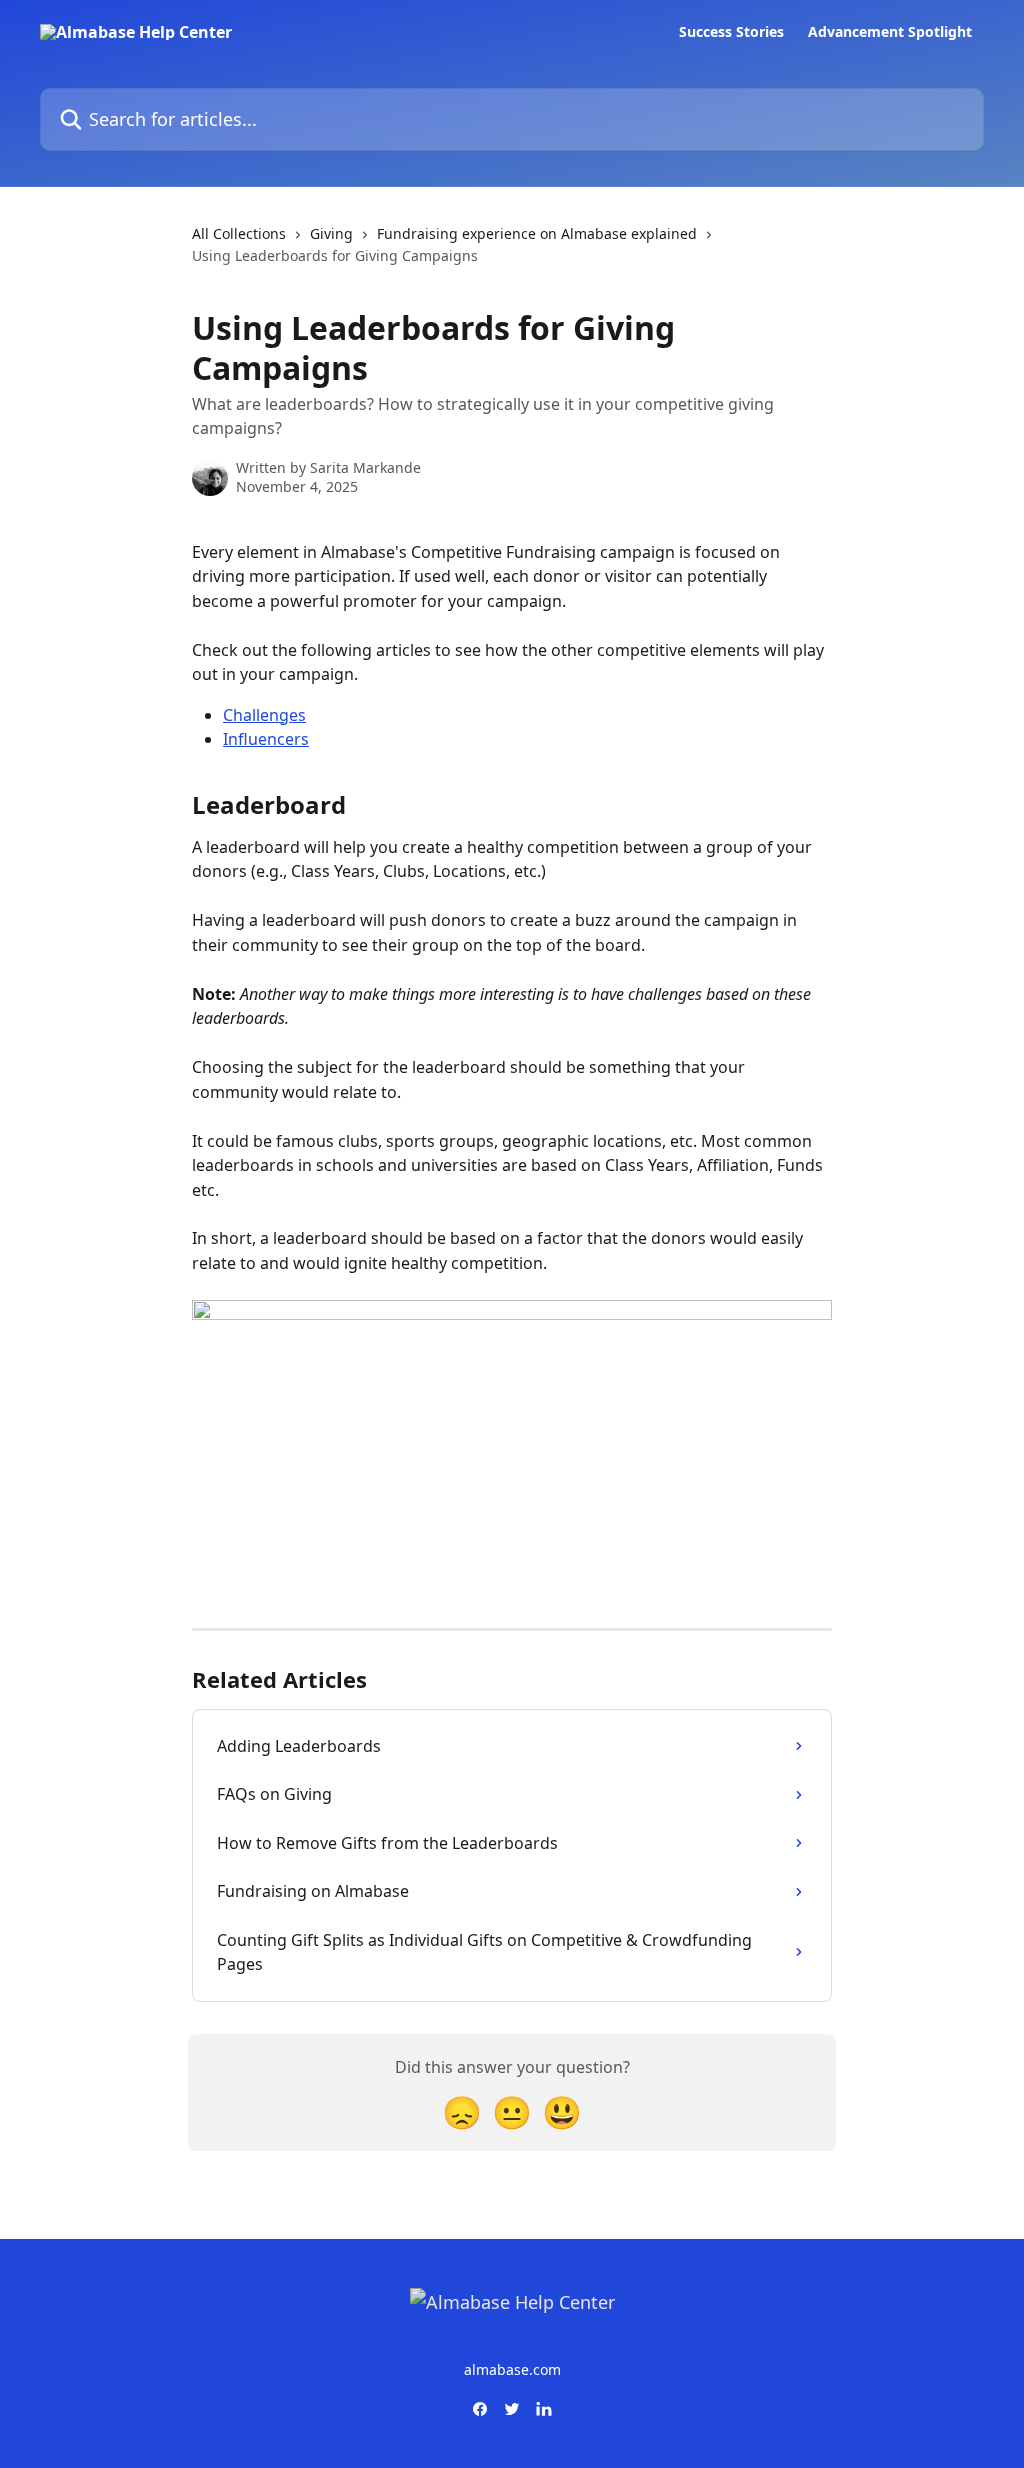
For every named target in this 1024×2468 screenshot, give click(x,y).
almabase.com (512, 2369)
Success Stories (731, 32)
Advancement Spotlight (890, 32)
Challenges (264, 715)
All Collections (239, 233)
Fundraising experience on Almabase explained (537, 233)
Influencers (266, 739)
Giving (331, 233)
